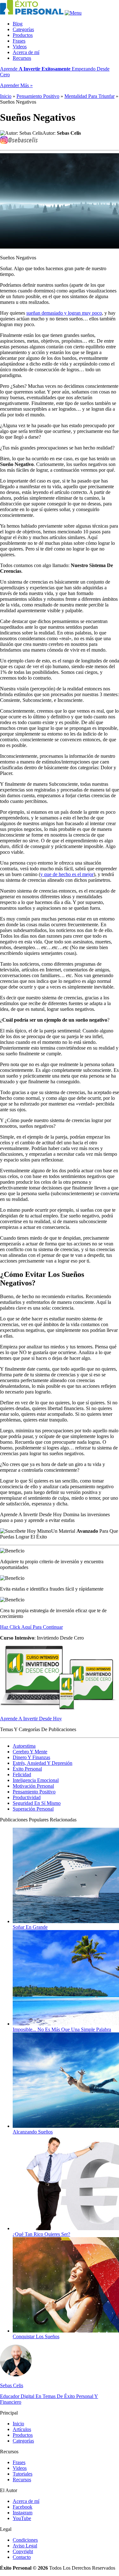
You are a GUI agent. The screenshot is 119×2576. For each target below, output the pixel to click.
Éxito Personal (27, 1769)
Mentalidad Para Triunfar (89, 96)
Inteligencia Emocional (36, 1780)
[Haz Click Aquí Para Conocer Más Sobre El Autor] (16, 2375)
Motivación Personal (33, 1786)
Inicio (6, 96)
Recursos (22, 58)
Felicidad (22, 1774)
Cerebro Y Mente (30, 1752)
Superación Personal (33, 1809)
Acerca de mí (26, 52)
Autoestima (24, 1746)
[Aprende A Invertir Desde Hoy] (59, 1708)
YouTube (22, 2518)
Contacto (22, 2557)
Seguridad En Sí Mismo (37, 1803)
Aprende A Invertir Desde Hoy (31, 1719)
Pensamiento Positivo (38, 96)
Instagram (23, 2513)
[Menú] (73, 13)
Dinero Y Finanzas (31, 1757)
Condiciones (25, 2540)
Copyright (23, 2551)
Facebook (23, 2507)
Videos (20, 47)
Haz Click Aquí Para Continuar (31, 1627)
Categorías (23, 29)
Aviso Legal (25, 2546)
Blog (18, 24)
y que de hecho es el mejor (67, 874)
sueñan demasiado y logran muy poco (64, 313)
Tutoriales (23, 2474)
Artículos (22, 2429)
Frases (19, 41)
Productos (23, 35)
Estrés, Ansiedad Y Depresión (43, 1763)
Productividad (27, 1797)
